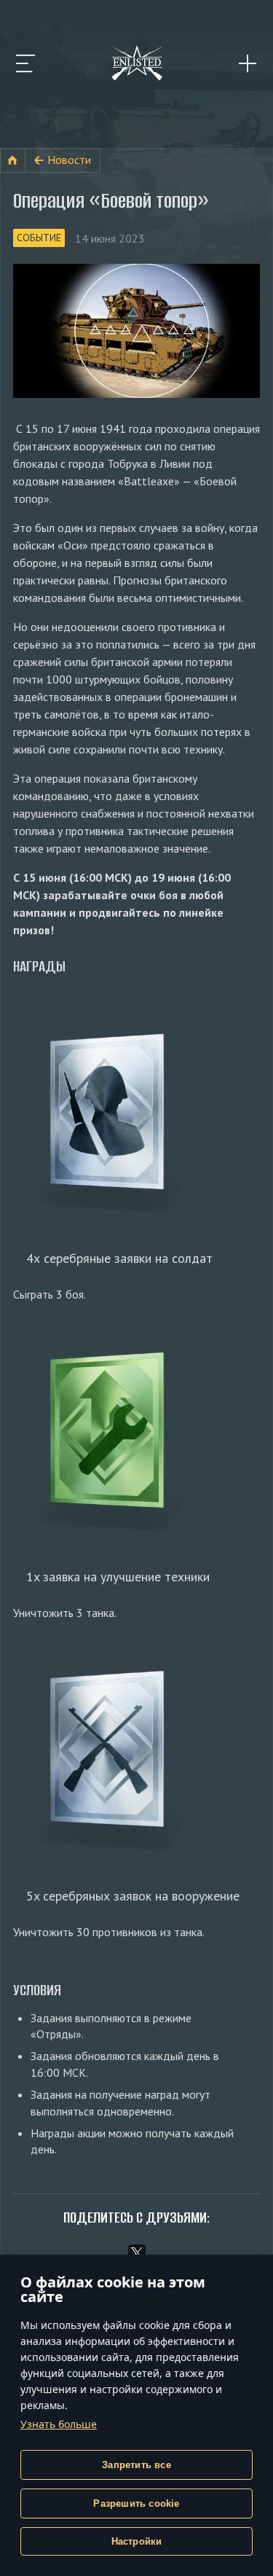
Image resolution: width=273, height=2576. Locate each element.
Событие (39, 238)
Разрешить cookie (136, 2503)
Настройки (137, 2541)
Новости (69, 160)
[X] (137, 2253)
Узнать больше (59, 2424)
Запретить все (136, 2465)
